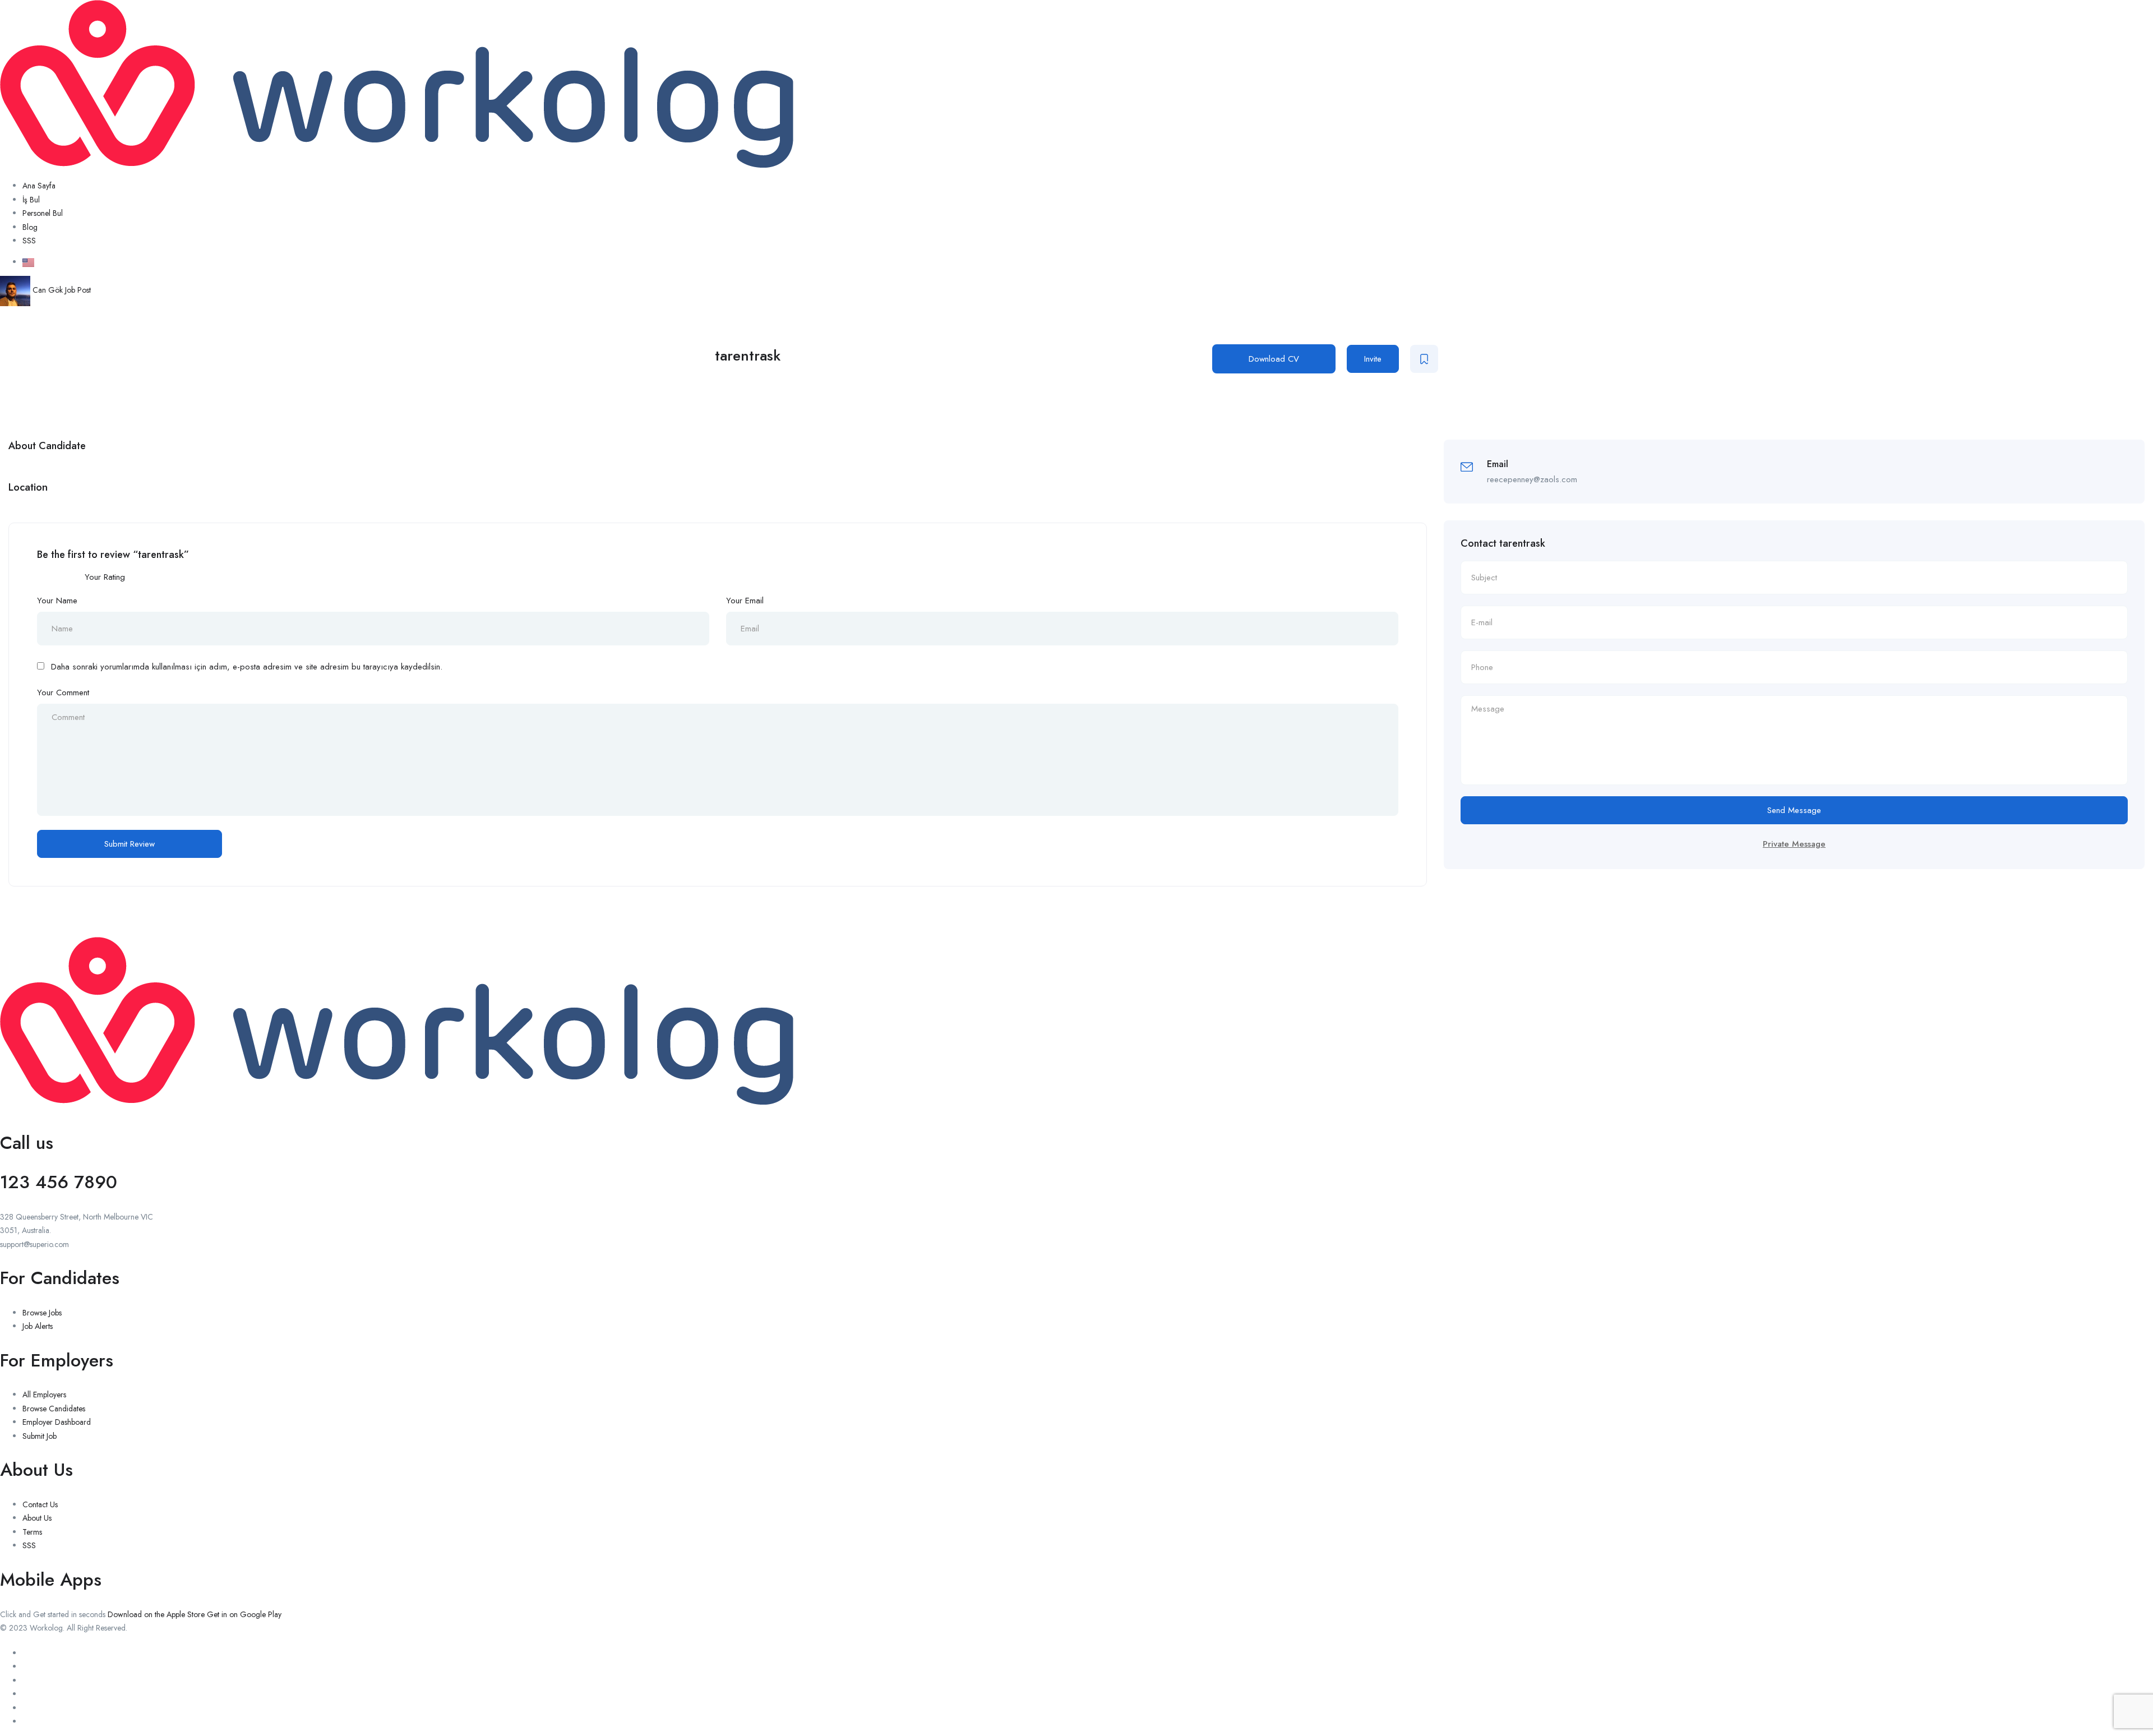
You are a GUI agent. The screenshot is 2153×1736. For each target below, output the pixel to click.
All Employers (44, 1395)
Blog (30, 227)
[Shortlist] (1424, 359)
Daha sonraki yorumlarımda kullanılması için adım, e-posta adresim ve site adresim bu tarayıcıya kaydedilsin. (247, 667)
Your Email (745, 601)
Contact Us (40, 1504)
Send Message (1794, 810)
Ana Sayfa (39, 186)
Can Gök (48, 290)
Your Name (57, 601)
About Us (37, 1518)
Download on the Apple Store (156, 1614)
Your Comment (63, 692)
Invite (1373, 359)
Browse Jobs (42, 1313)
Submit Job (40, 1436)
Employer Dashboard (57, 1422)
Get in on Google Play (244, 1614)
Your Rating (105, 577)
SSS (29, 241)
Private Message (1794, 844)
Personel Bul (43, 213)
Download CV (1274, 359)
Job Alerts (38, 1326)
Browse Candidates (54, 1409)
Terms (32, 1532)
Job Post (78, 290)
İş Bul (31, 200)
